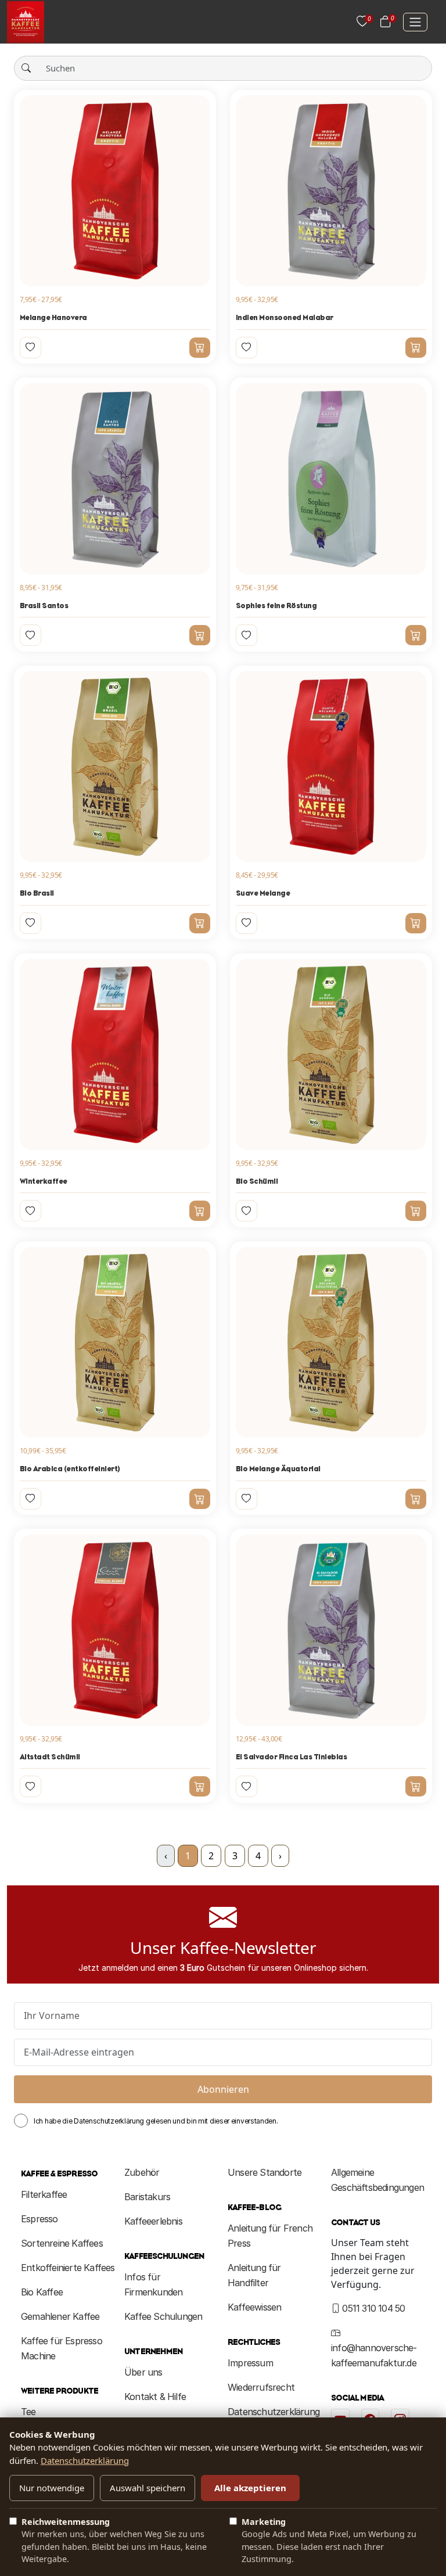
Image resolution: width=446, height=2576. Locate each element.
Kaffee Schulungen (163, 2316)
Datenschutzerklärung (274, 2412)
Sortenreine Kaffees (62, 2243)
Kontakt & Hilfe (155, 2397)
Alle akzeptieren (250, 2488)
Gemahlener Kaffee (60, 2316)
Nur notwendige (52, 2488)
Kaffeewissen (254, 2307)
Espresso (39, 2219)
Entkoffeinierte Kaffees (68, 2268)
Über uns (143, 2372)
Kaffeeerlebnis (153, 2221)
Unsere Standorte (265, 2172)
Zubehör (142, 2172)
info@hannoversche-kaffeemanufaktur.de (374, 2355)
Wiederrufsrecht (261, 2387)
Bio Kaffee (42, 2292)
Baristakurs (147, 2197)
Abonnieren (223, 2089)
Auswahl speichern (148, 2488)
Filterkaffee (44, 2194)
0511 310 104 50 (372, 2308)
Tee (28, 2412)
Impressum (250, 2363)
